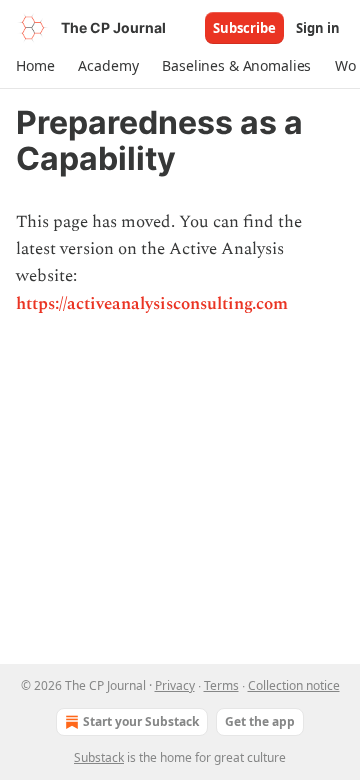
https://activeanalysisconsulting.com (152, 304)
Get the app (260, 721)
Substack (99, 757)
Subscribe (244, 28)
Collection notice (294, 685)
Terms (221, 685)
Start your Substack (141, 721)
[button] (35, 66)
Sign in (318, 28)
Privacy (175, 685)
